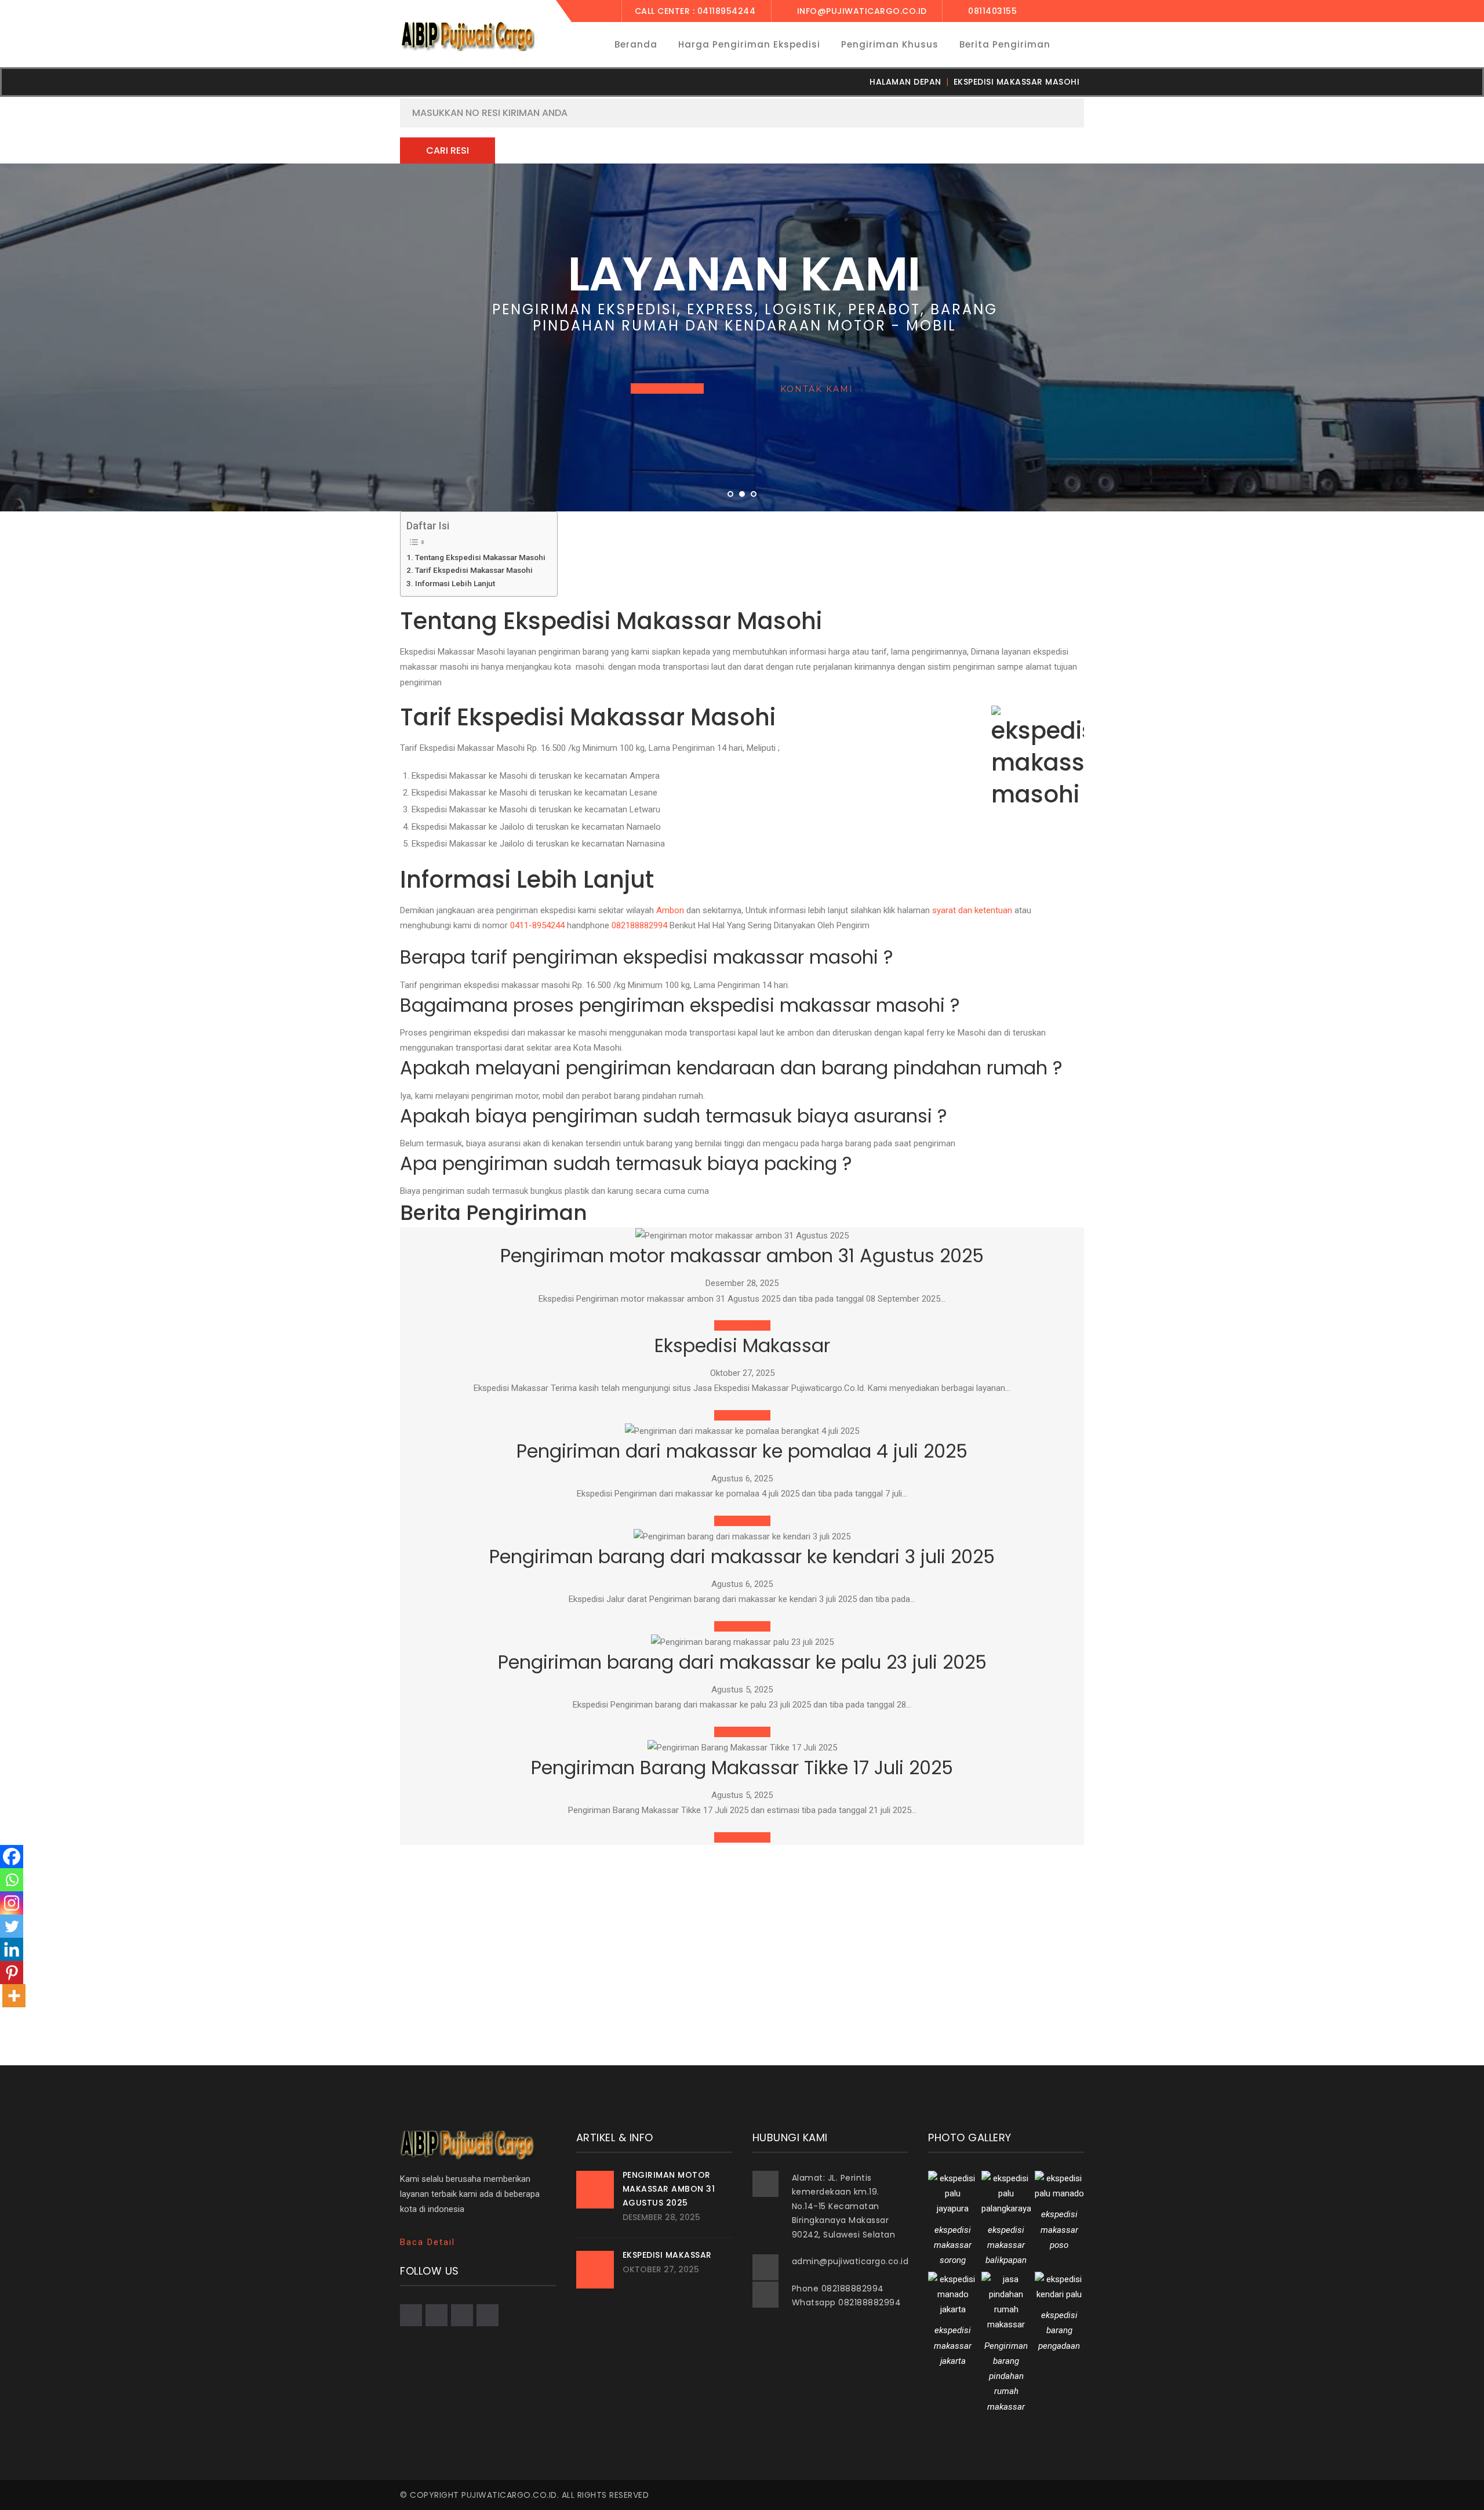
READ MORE (742, 1325)
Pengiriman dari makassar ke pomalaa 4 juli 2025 (742, 1451)
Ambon (670, 910)
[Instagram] (12, 1903)
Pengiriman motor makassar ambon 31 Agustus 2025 (742, 1256)
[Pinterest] (12, 1973)
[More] (14, 1996)
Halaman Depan (905, 82)
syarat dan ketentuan (972, 910)
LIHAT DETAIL (667, 388)
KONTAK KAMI (817, 389)
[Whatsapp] (12, 1880)
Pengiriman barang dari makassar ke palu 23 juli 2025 (742, 1662)
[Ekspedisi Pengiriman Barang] (467, 36)
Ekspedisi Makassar (742, 1345)
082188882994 (639, 925)
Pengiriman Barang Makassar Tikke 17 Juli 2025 (742, 1768)
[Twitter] (12, 1926)
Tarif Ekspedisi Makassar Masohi (474, 570)
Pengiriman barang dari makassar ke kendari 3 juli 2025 (742, 1557)
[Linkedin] (12, 1949)
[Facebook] (12, 1857)
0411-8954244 (537, 925)
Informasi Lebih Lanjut (455, 583)
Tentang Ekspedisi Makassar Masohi (480, 557)
